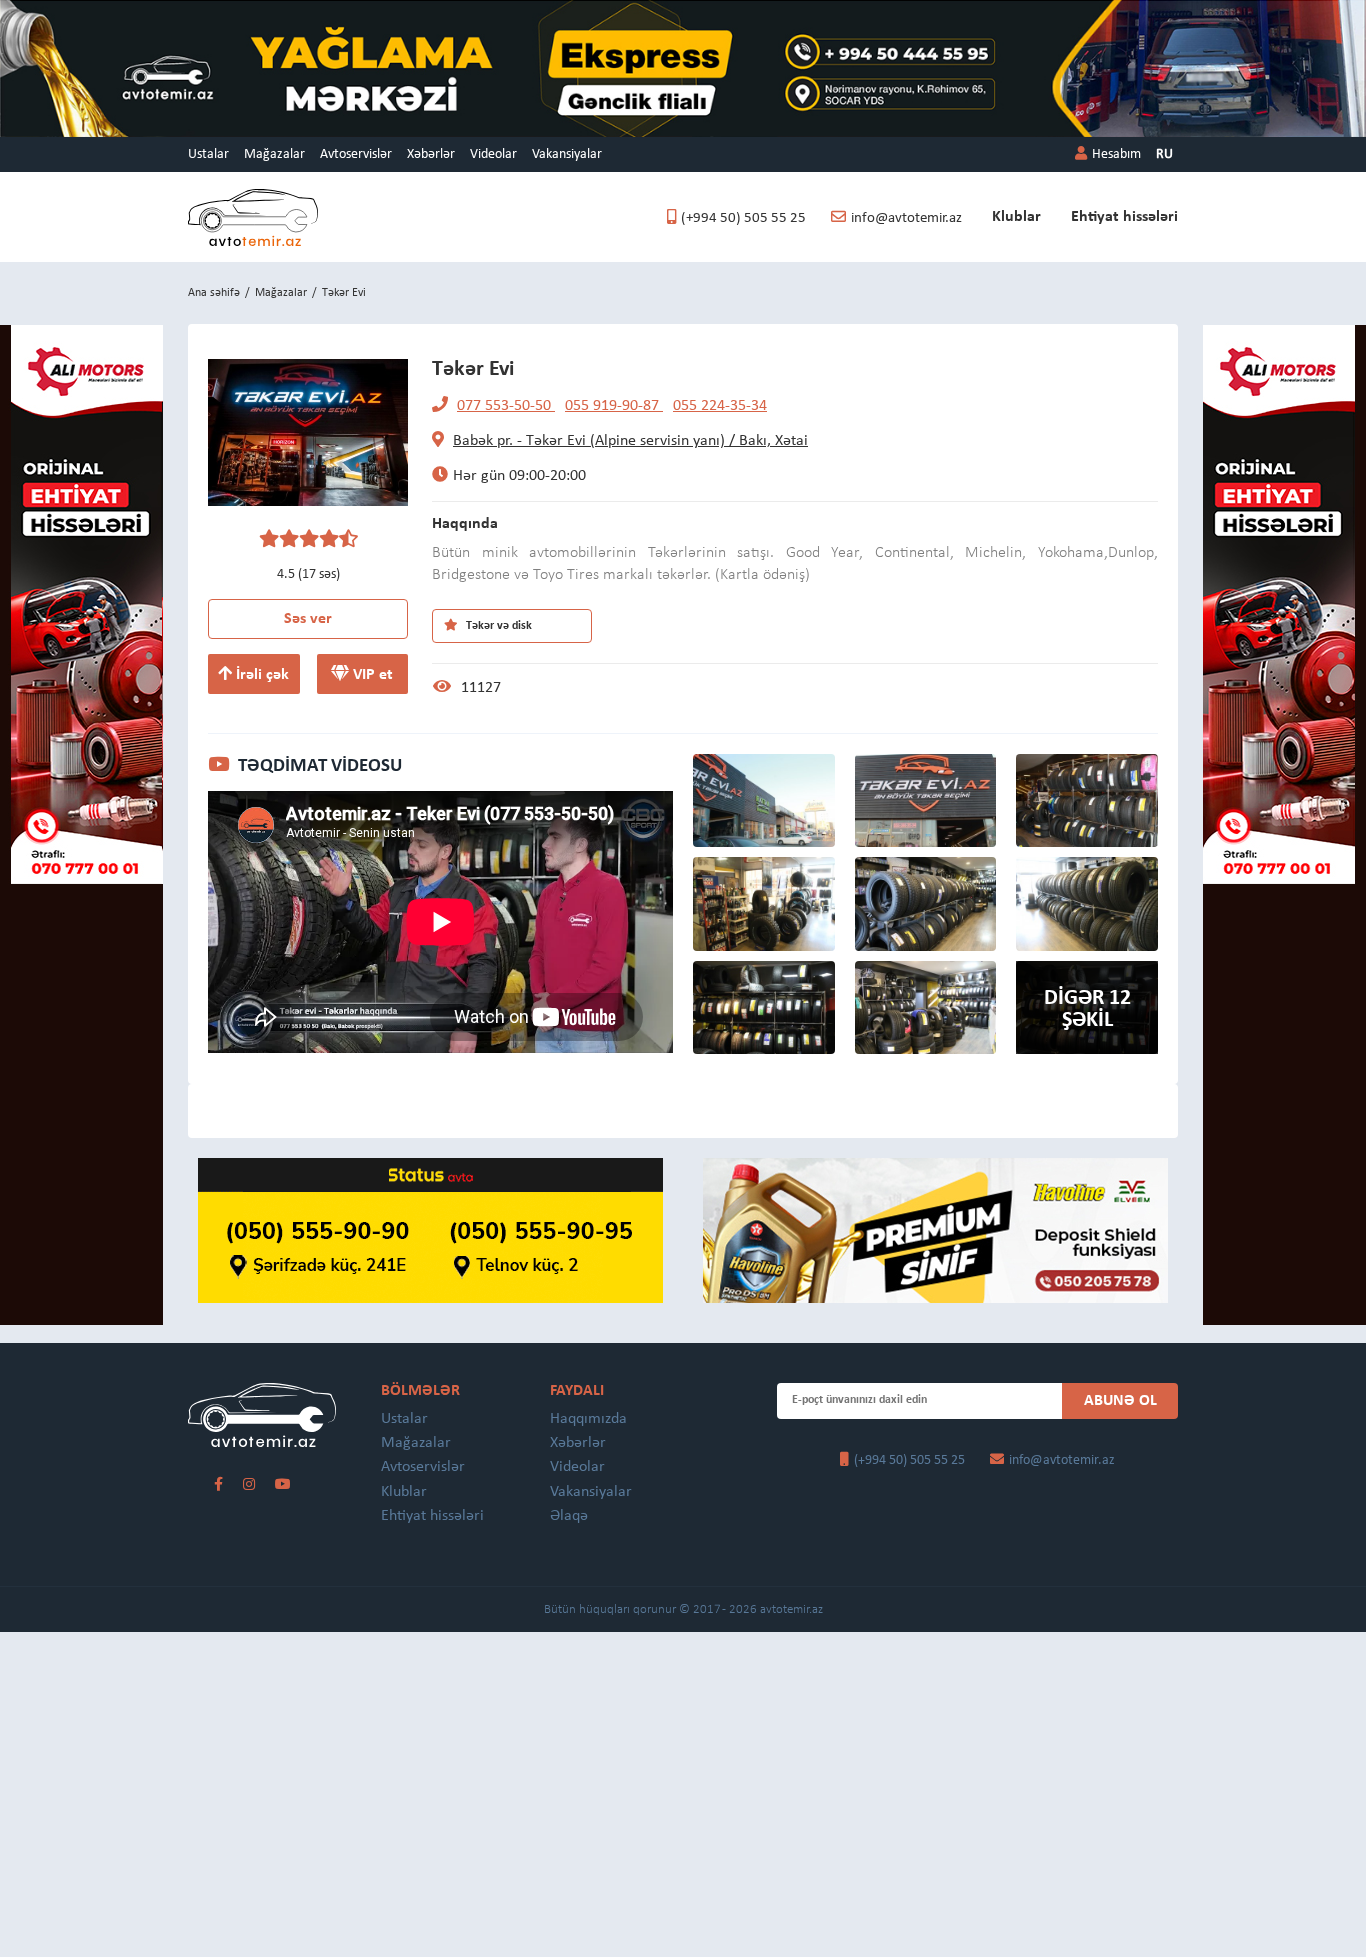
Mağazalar (274, 154)
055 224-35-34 (720, 406)
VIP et (371, 675)
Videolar (493, 154)
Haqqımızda (588, 1419)
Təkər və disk (497, 626)
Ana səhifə (214, 293)
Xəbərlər (431, 154)
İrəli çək (260, 675)
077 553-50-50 (506, 406)
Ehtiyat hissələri (1124, 217)
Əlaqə (569, 1516)
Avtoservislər (356, 154)
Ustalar (208, 154)
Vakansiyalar (567, 154)
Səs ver (308, 619)
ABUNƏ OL (1120, 1401)
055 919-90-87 (614, 406)
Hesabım (1116, 154)
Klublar (1016, 217)
